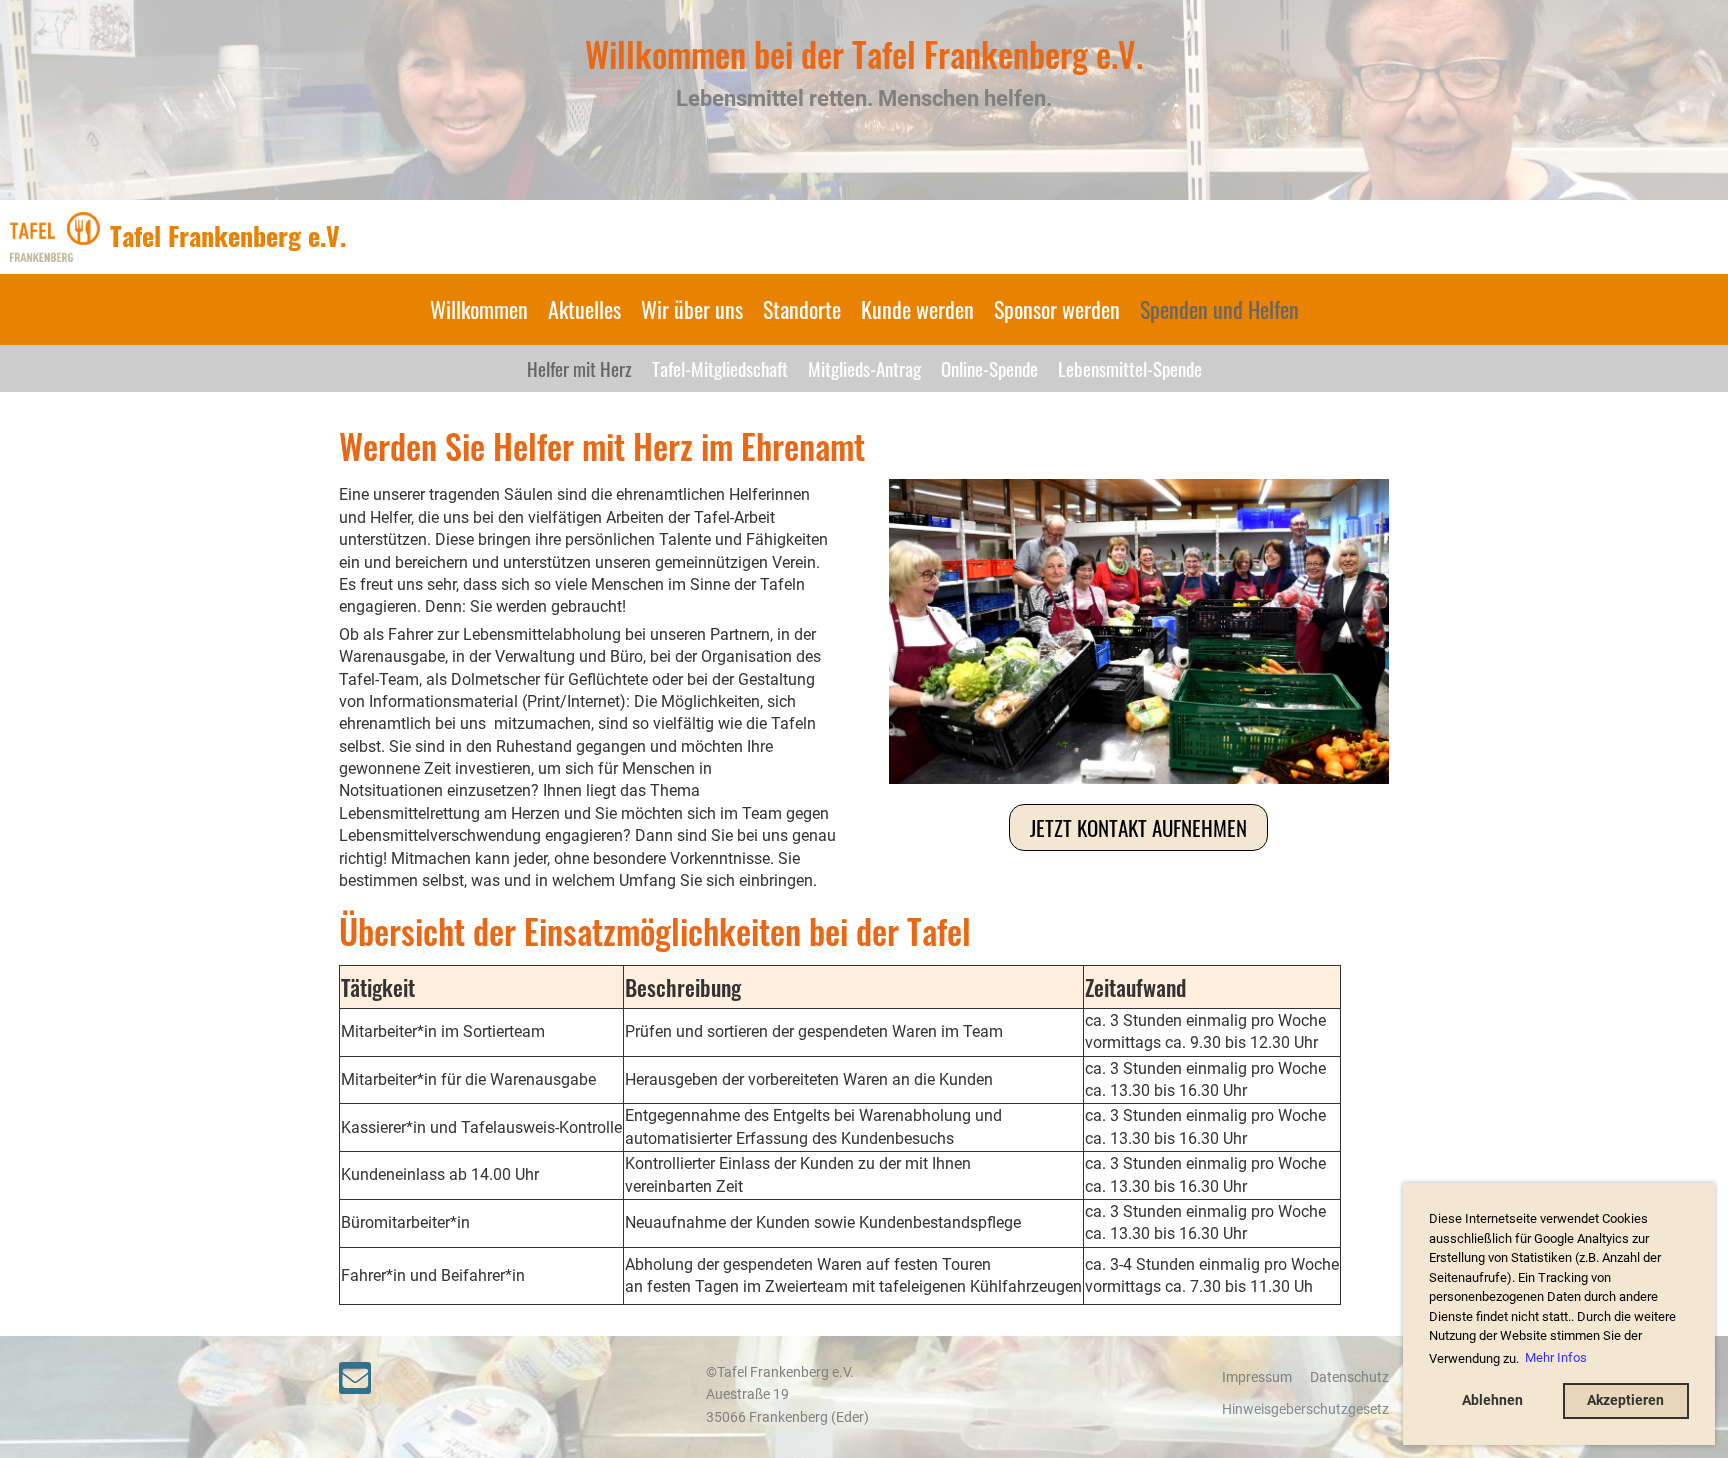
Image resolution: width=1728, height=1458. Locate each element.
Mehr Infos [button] (1556, 1357)
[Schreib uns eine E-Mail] (355, 1383)
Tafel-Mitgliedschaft (720, 368)
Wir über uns (692, 309)
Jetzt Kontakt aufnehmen (1138, 827)
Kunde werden (917, 309)
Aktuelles (584, 309)
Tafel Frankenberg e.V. (228, 236)
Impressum (1257, 1377)
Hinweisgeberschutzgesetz (1305, 1409)
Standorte (802, 309)
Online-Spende (989, 368)
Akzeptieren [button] (1625, 1400)
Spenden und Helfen (1219, 309)
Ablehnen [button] (1492, 1400)
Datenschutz (1349, 1377)
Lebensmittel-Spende (1130, 368)
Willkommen (479, 309)
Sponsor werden (1057, 309)
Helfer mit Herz (579, 368)
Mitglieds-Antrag (864, 368)
